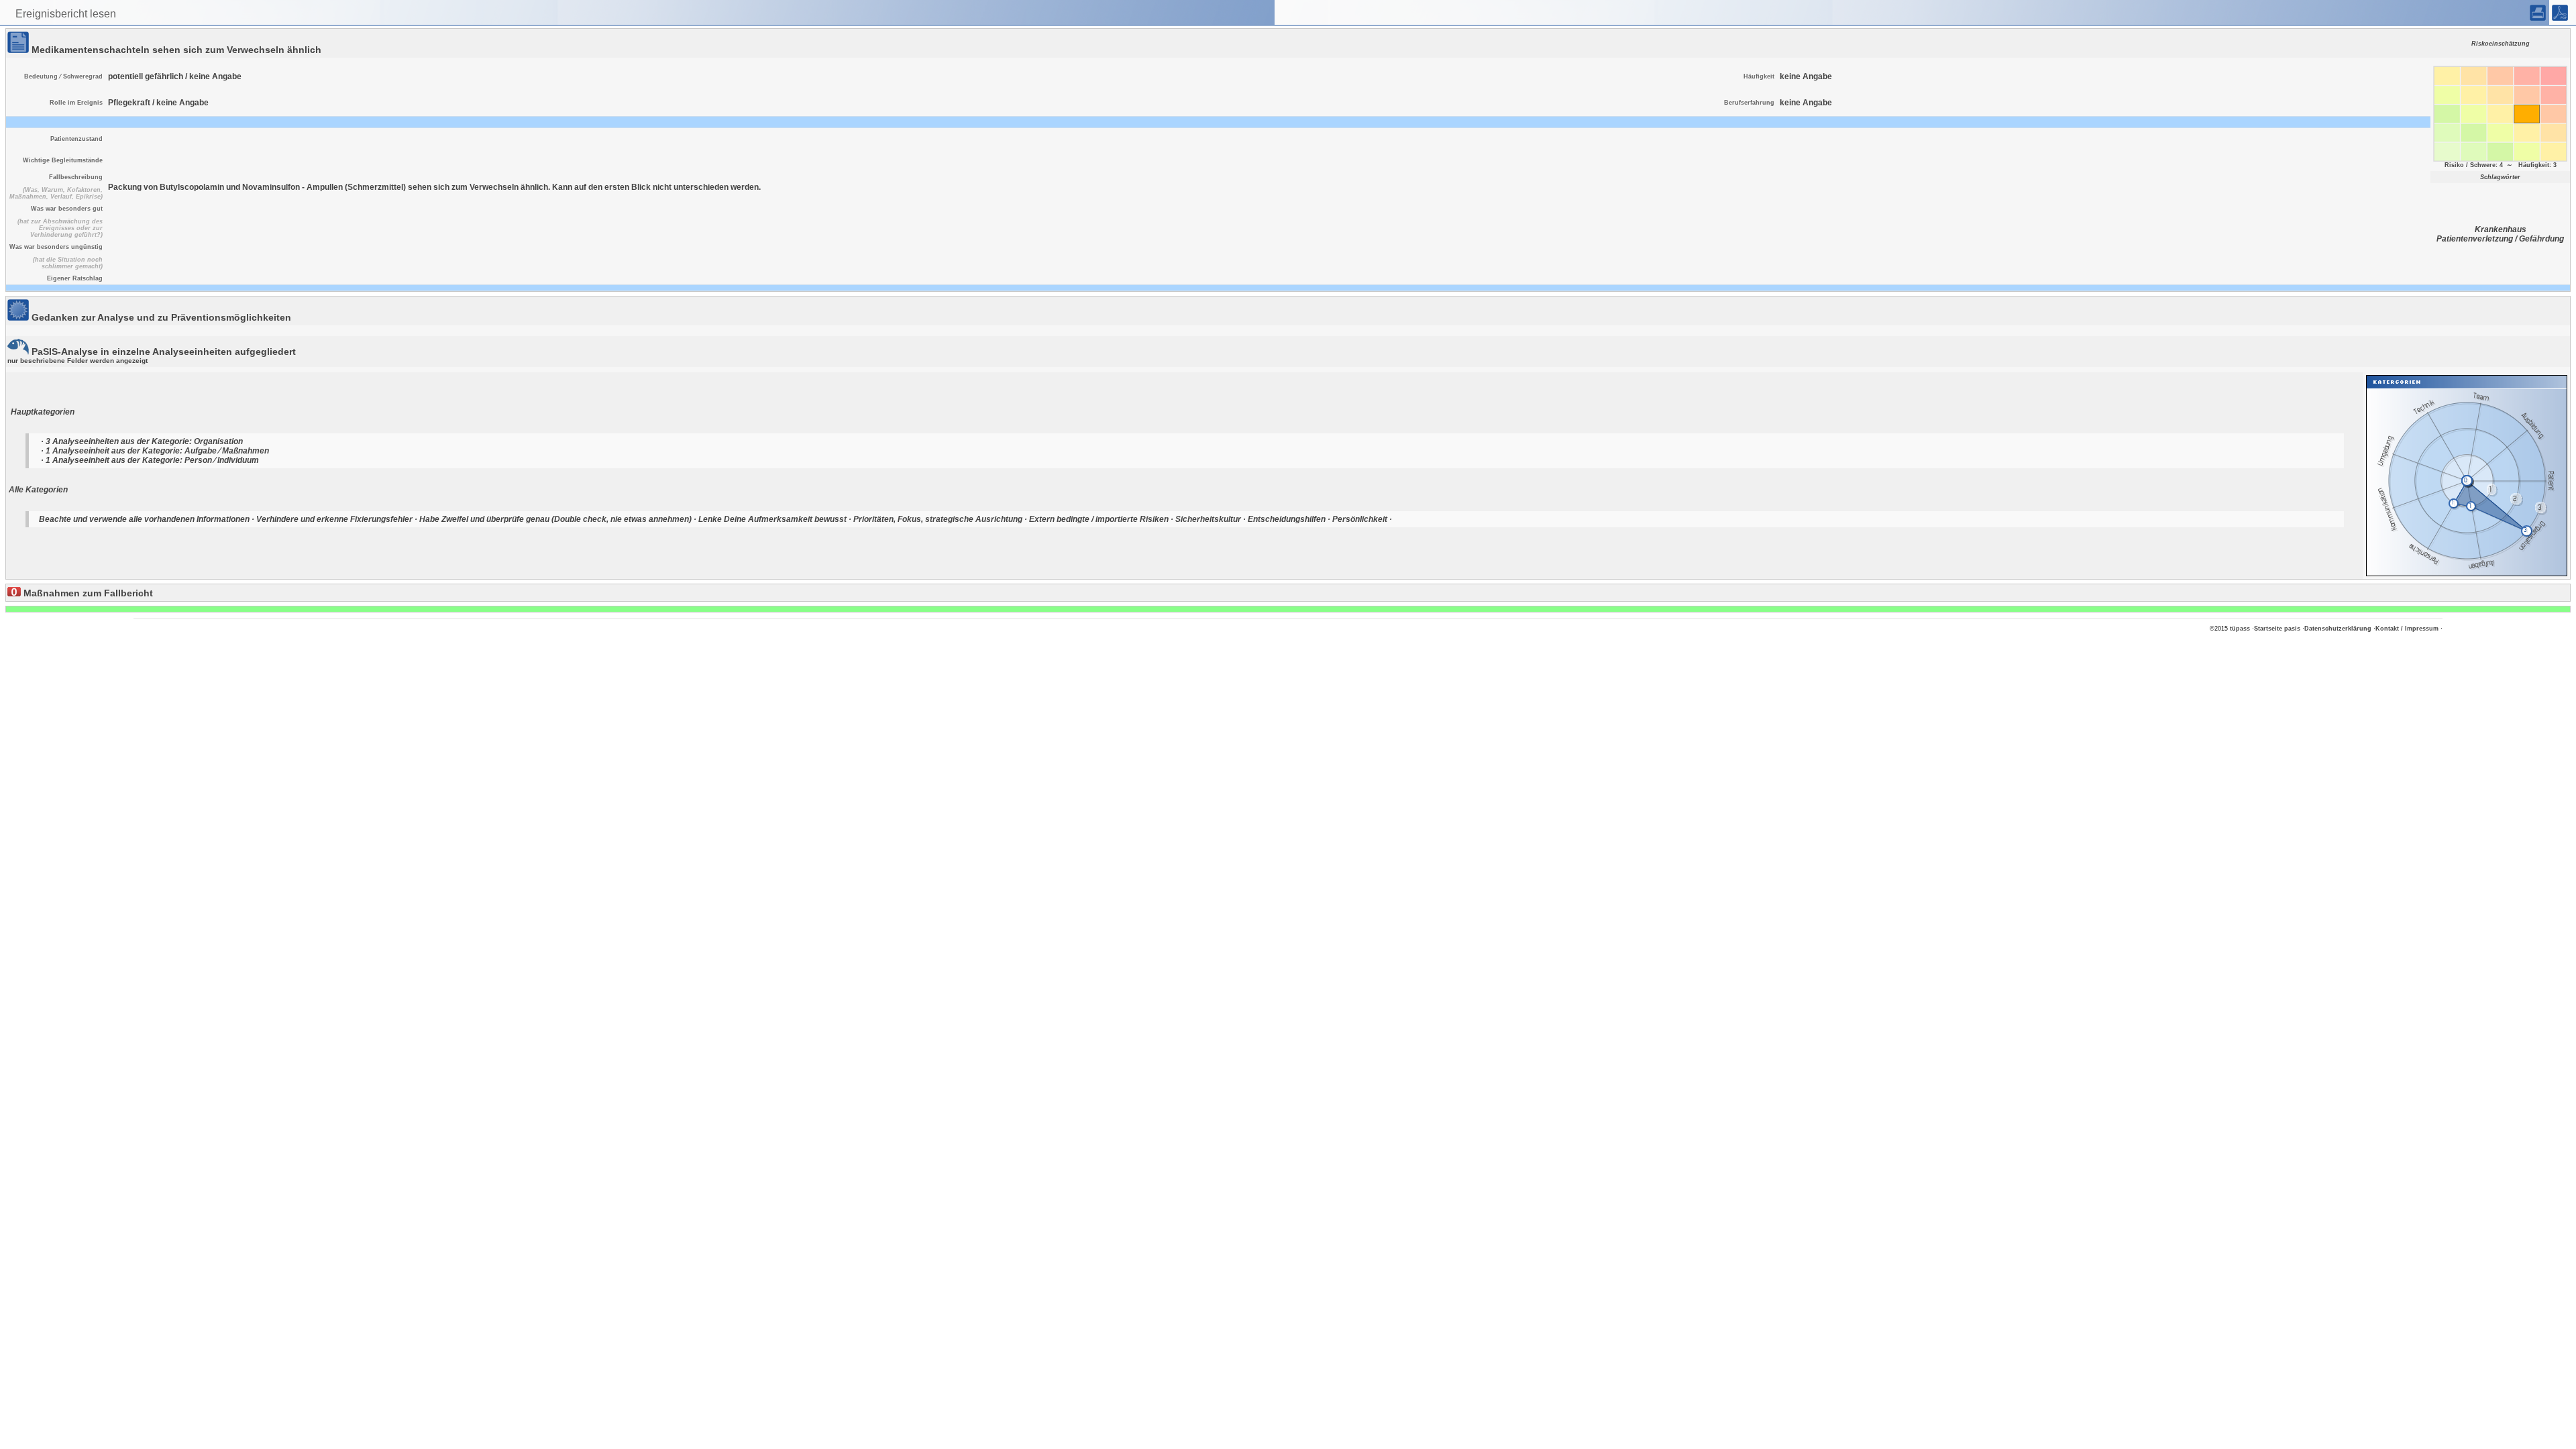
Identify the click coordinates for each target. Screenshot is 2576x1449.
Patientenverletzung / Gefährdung (2500, 239)
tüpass (2240, 629)
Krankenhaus (2501, 229)
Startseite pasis (2277, 629)
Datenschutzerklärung (2338, 629)
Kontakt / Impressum (2407, 629)
